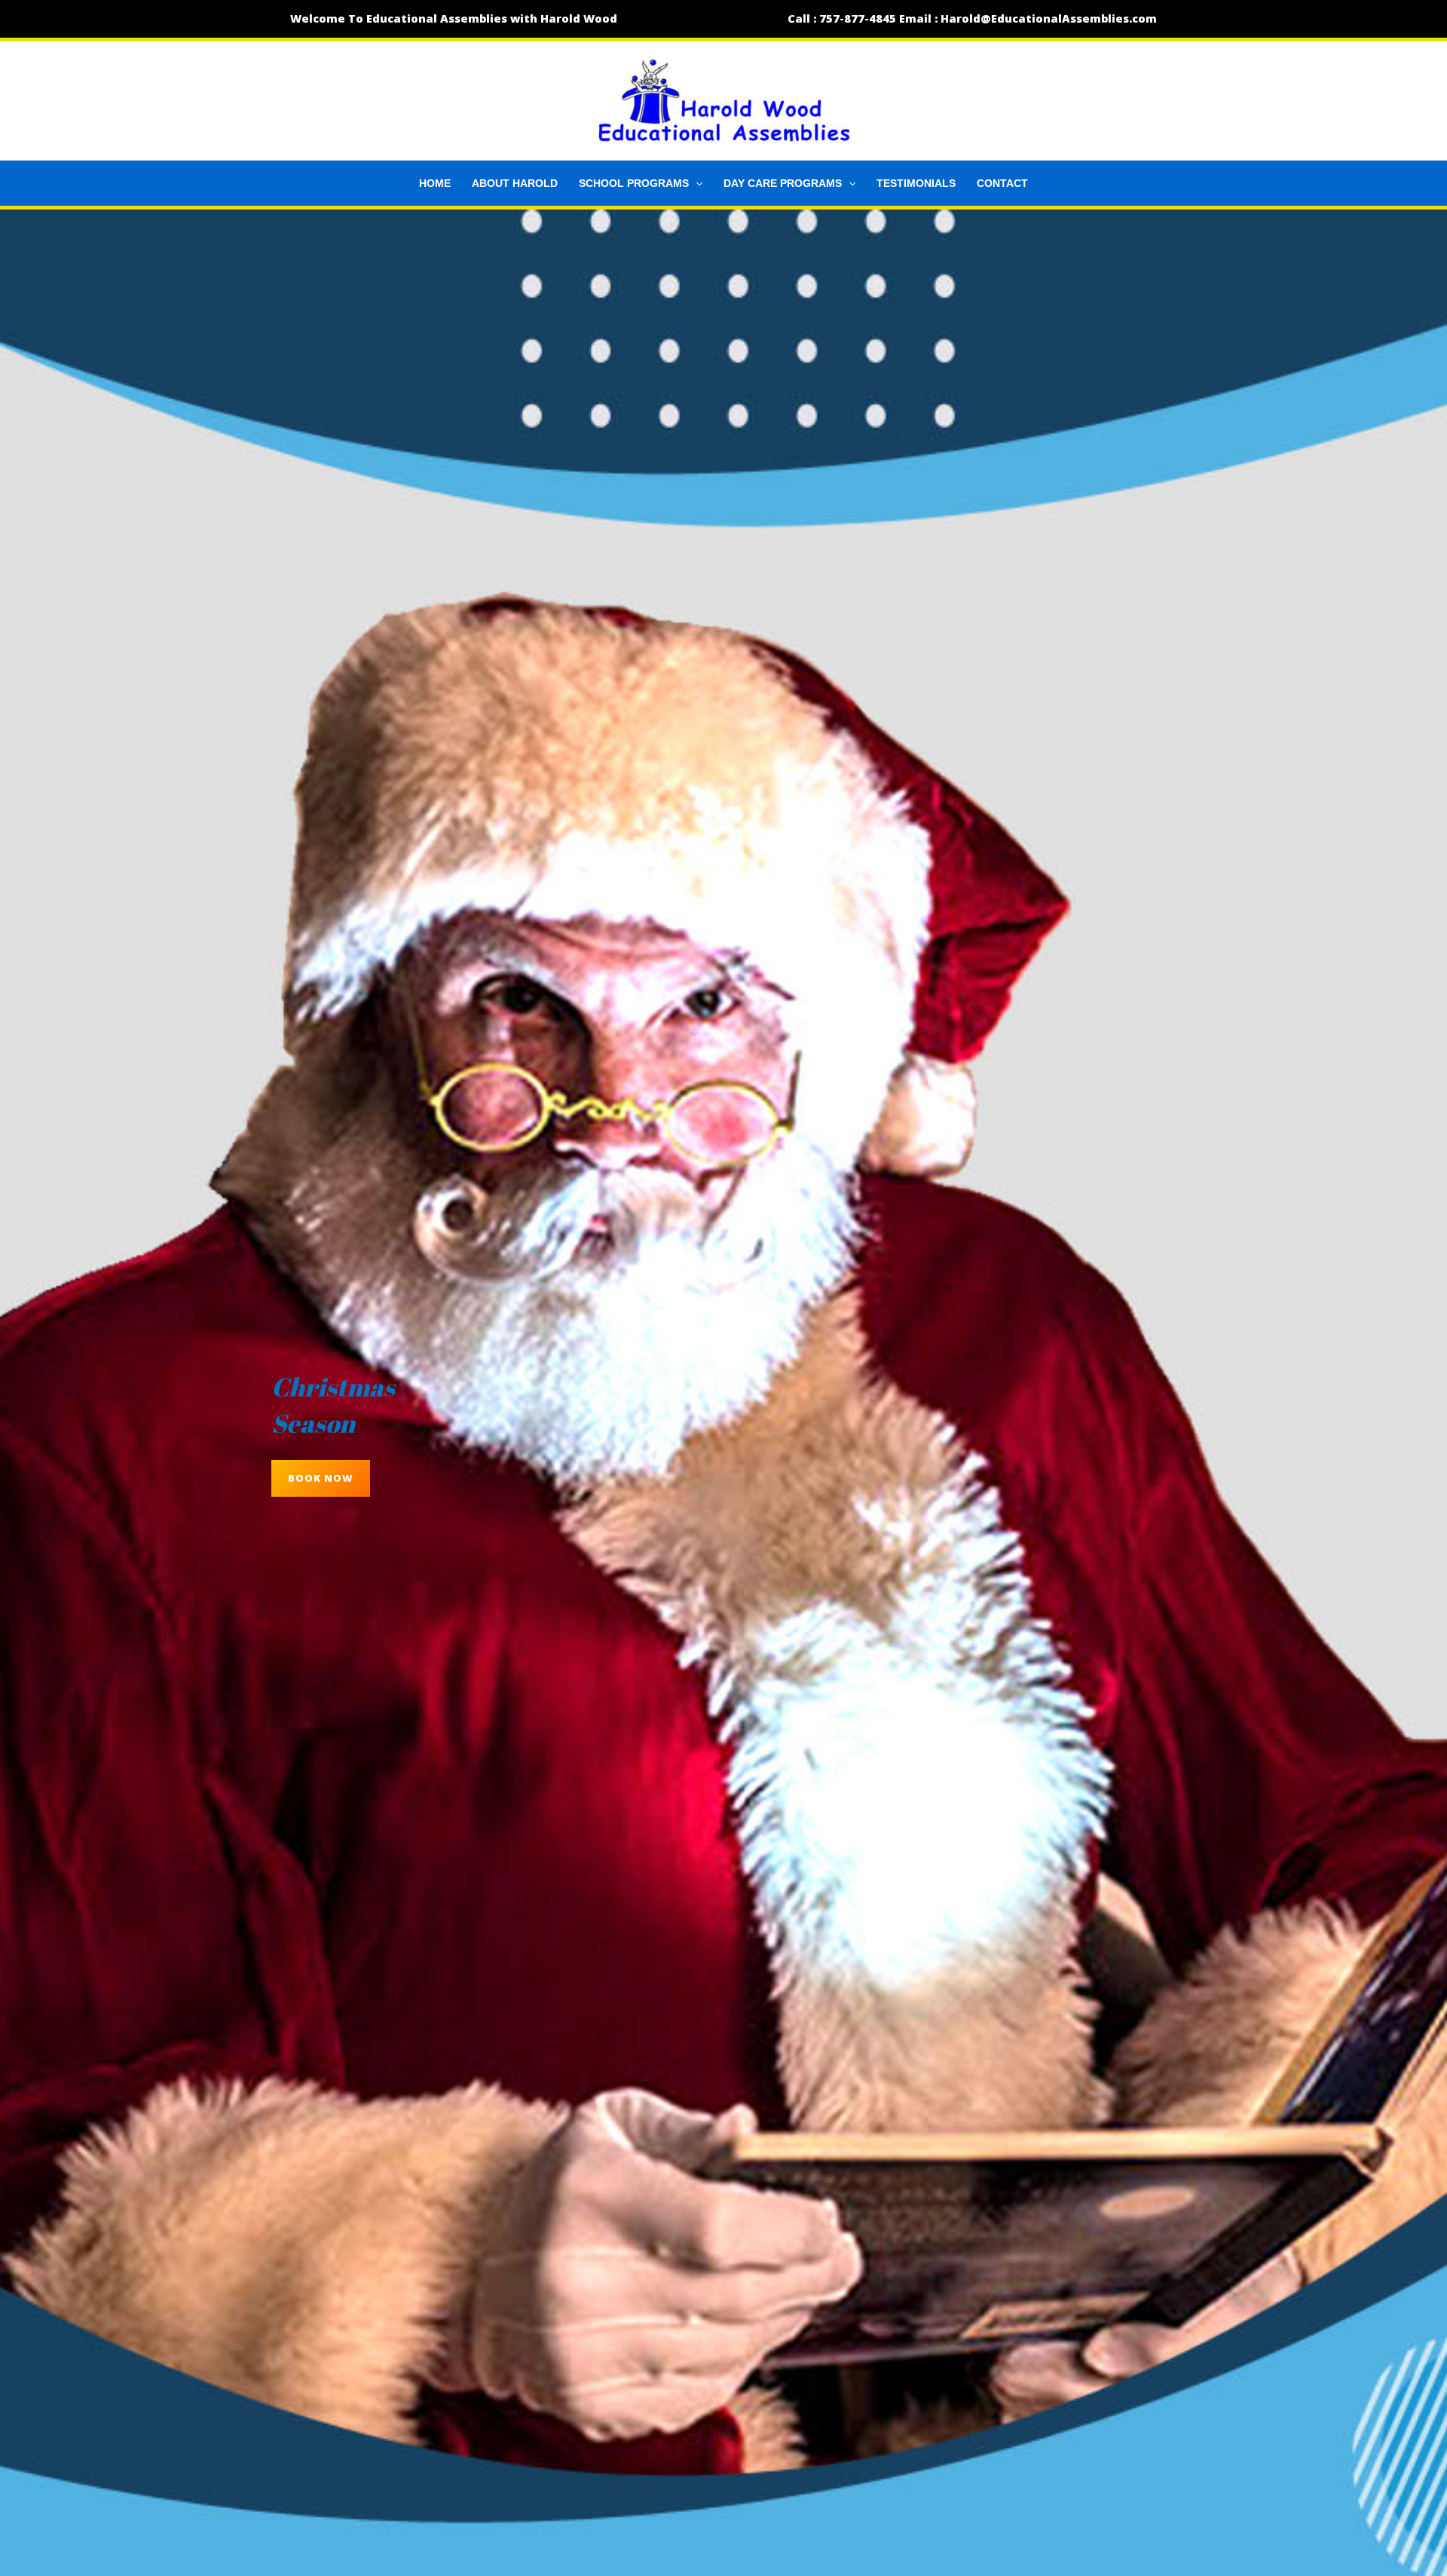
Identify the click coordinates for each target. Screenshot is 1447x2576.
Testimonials (916, 183)
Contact (1002, 183)
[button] (696, 183)
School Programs (634, 183)
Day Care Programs (783, 183)
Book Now (321, 1478)
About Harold (515, 183)
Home (435, 183)
